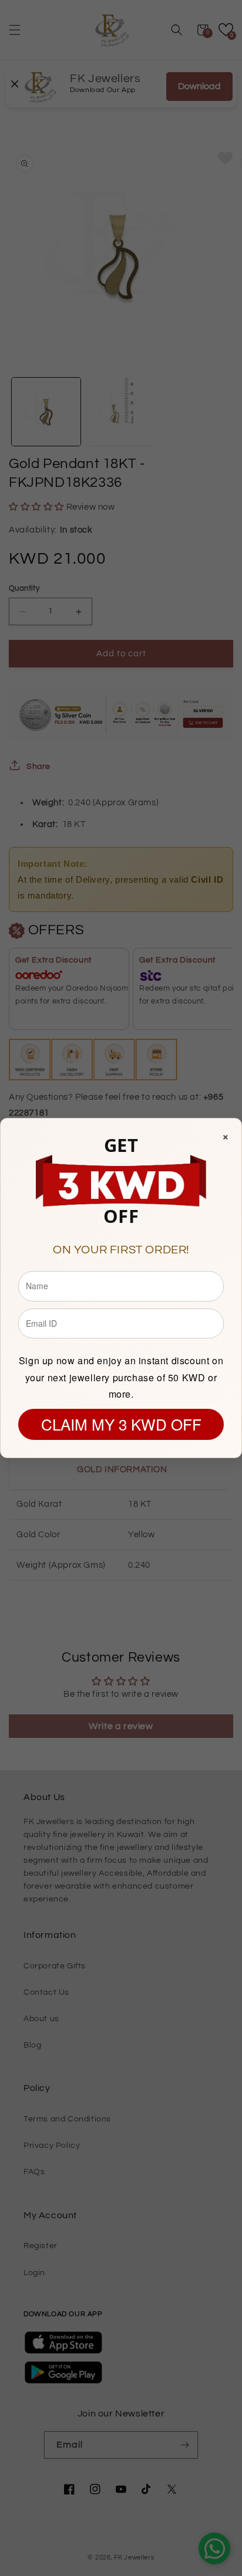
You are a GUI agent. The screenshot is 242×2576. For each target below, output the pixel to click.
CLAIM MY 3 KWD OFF (121, 1424)
